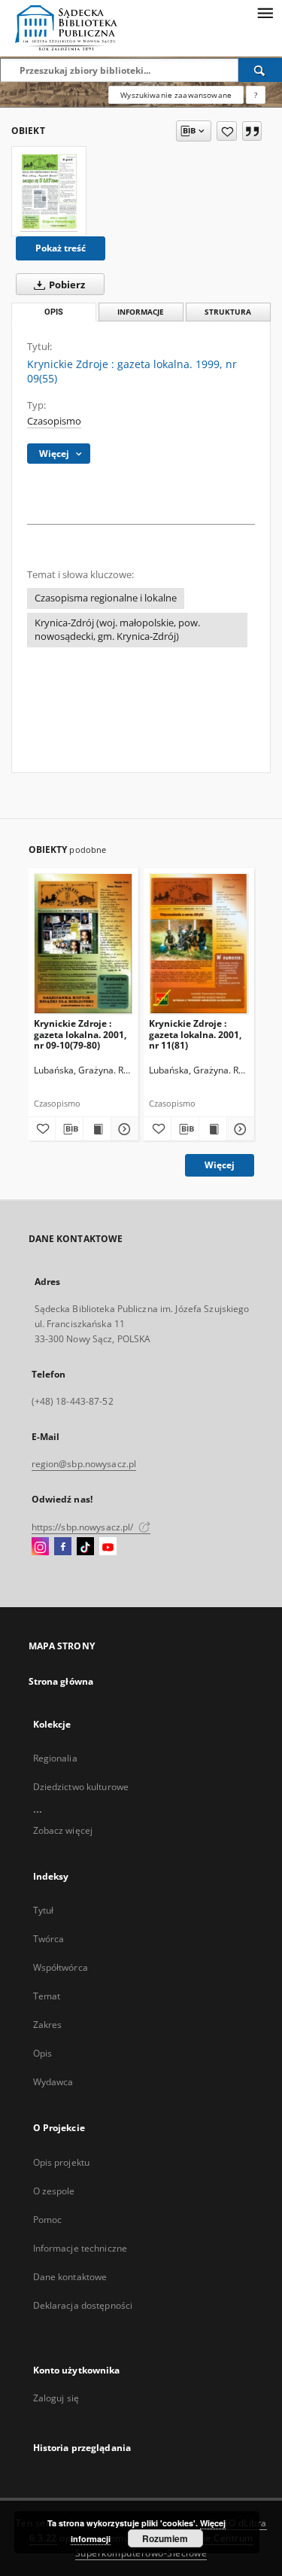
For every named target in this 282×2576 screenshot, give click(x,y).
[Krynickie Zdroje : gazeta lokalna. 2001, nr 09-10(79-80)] (84, 944)
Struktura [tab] (228, 312)
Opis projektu (62, 2162)
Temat (47, 1996)
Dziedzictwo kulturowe (81, 1787)
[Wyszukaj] (260, 70)
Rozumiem (165, 2538)
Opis (42, 2053)
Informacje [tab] (141, 312)
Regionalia (55, 1758)
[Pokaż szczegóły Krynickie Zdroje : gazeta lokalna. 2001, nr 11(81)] (238, 1129)
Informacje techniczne (80, 2248)
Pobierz (66, 285)
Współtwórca (61, 1967)
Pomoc (48, 2220)
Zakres (48, 2025)
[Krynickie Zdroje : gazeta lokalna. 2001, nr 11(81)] (199, 944)
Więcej (220, 1165)
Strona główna (61, 1681)
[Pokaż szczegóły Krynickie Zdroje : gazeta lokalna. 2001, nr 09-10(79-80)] (123, 1129)
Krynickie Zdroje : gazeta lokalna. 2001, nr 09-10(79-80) (80, 1034)
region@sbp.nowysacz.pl (84, 1464)
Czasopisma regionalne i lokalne (106, 598)
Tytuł (44, 1910)
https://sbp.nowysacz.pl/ (84, 1527)
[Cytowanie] (252, 131)
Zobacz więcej (63, 1830)
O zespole (54, 2191)
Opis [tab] (54, 312)
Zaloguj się (56, 2398)
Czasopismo (54, 421)
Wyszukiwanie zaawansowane (176, 95)
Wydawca (53, 2082)
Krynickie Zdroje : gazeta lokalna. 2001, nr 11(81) (195, 1034)
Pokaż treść (61, 248)
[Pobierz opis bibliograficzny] (69, 1129)
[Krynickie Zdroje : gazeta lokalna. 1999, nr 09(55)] (49, 191)
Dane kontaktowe (70, 2277)
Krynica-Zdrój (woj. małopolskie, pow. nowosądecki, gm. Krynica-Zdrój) (117, 630)
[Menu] (265, 12)
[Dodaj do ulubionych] (227, 131)
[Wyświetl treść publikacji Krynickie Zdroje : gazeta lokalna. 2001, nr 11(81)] (213, 1129)
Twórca (49, 1939)
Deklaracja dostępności (83, 2305)
